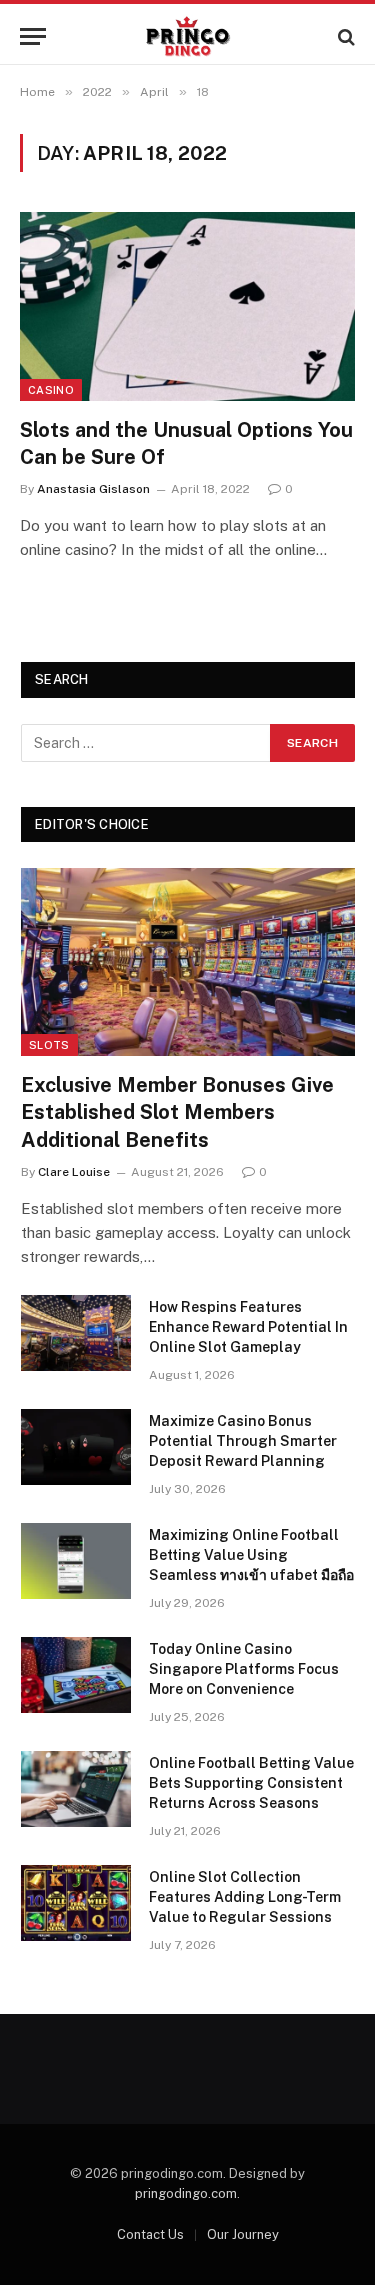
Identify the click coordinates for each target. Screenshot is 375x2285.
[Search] (344, 36)
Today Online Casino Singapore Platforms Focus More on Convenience (244, 1669)
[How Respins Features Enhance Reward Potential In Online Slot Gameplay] (76, 1333)
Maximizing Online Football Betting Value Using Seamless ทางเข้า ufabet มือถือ (251, 1555)
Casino (51, 390)
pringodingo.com (186, 2193)
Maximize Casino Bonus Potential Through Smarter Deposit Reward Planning (243, 1441)
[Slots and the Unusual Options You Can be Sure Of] (187, 306)
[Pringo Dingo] (187, 36)
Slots (49, 1045)
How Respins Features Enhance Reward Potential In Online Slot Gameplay (248, 1327)
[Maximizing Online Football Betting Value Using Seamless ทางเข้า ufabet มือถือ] (76, 1561)
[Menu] (33, 36)
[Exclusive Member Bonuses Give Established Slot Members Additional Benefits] (188, 962)
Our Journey (243, 2234)
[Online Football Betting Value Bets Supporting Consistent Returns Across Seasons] (76, 1789)
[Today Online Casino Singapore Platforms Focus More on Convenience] (76, 1675)
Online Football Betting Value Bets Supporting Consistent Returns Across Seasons (251, 1783)
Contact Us (150, 2234)
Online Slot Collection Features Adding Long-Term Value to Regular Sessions (245, 1897)
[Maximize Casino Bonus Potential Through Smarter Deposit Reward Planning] (76, 1447)
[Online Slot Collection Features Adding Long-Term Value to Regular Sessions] (76, 1903)
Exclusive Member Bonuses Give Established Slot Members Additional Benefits (177, 1112)
